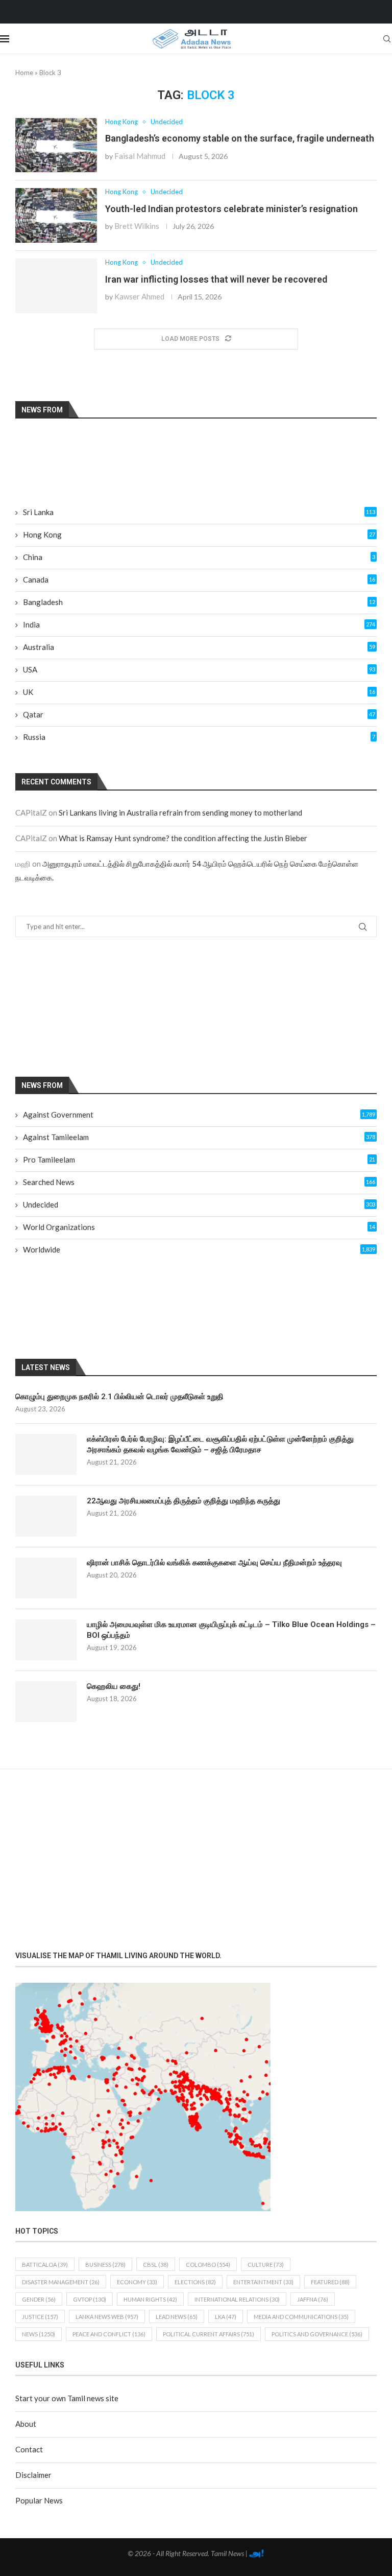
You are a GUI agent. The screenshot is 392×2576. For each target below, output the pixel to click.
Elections (195, 2282)
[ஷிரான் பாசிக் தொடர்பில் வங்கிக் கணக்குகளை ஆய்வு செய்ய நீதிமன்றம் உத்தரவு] (46, 1578)
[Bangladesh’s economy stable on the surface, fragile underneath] (56, 145)
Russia (199, 737)
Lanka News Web (107, 2317)
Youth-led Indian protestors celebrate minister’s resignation (231, 209)
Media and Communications (301, 2317)
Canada (199, 579)
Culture (266, 2265)
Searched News (199, 1182)
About (26, 2424)
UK (199, 692)
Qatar (199, 714)
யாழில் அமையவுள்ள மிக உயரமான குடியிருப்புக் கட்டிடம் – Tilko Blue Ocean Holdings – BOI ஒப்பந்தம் (231, 1630)
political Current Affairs (209, 2334)
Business (105, 2265)
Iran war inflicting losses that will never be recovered (216, 279)
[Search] (387, 39)
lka (226, 2317)
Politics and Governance (317, 2334)
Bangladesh (199, 602)
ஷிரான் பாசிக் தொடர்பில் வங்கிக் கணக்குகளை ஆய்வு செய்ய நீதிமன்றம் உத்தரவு (214, 1563)
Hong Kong (199, 535)
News (39, 2334)
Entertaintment (263, 2282)
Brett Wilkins (137, 226)
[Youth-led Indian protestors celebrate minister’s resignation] (56, 215)
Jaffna (313, 2299)
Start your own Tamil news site (67, 2398)
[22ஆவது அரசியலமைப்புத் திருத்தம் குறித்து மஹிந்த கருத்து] (46, 1516)
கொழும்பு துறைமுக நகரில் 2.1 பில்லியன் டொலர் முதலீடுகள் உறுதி (119, 1397)
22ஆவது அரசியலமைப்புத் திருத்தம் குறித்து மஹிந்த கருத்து (183, 1501)
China (199, 557)
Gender (39, 2299)
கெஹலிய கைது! (114, 1686)
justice (40, 2317)
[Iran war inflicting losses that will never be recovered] (56, 286)
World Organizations (199, 1227)
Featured (330, 2282)
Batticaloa (45, 2265)
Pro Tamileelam (199, 1159)
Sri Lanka (199, 512)
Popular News (39, 2500)
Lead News (177, 2317)
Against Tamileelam (199, 1137)
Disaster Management (61, 2282)
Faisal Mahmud (140, 156)
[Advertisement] (105, 1006)
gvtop (90, 2299)
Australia (199, 647)
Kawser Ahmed (139, 296)
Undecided (199, 1204)
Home (24, 73)
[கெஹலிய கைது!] (46, 1702)
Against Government (199, 1115)
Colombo (208, 2265)
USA (199, 669)
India (199, 624)
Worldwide (199, 1249)
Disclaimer (33, 2475)
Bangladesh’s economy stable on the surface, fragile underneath (240, 138)
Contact (29, 2449)
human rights (150, 2299)
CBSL (156, 2265)
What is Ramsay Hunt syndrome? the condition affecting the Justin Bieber (183, 838)
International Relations (237, 2299)
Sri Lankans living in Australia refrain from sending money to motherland (180, 813)
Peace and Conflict (109, 2334)
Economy (137, 2282)
